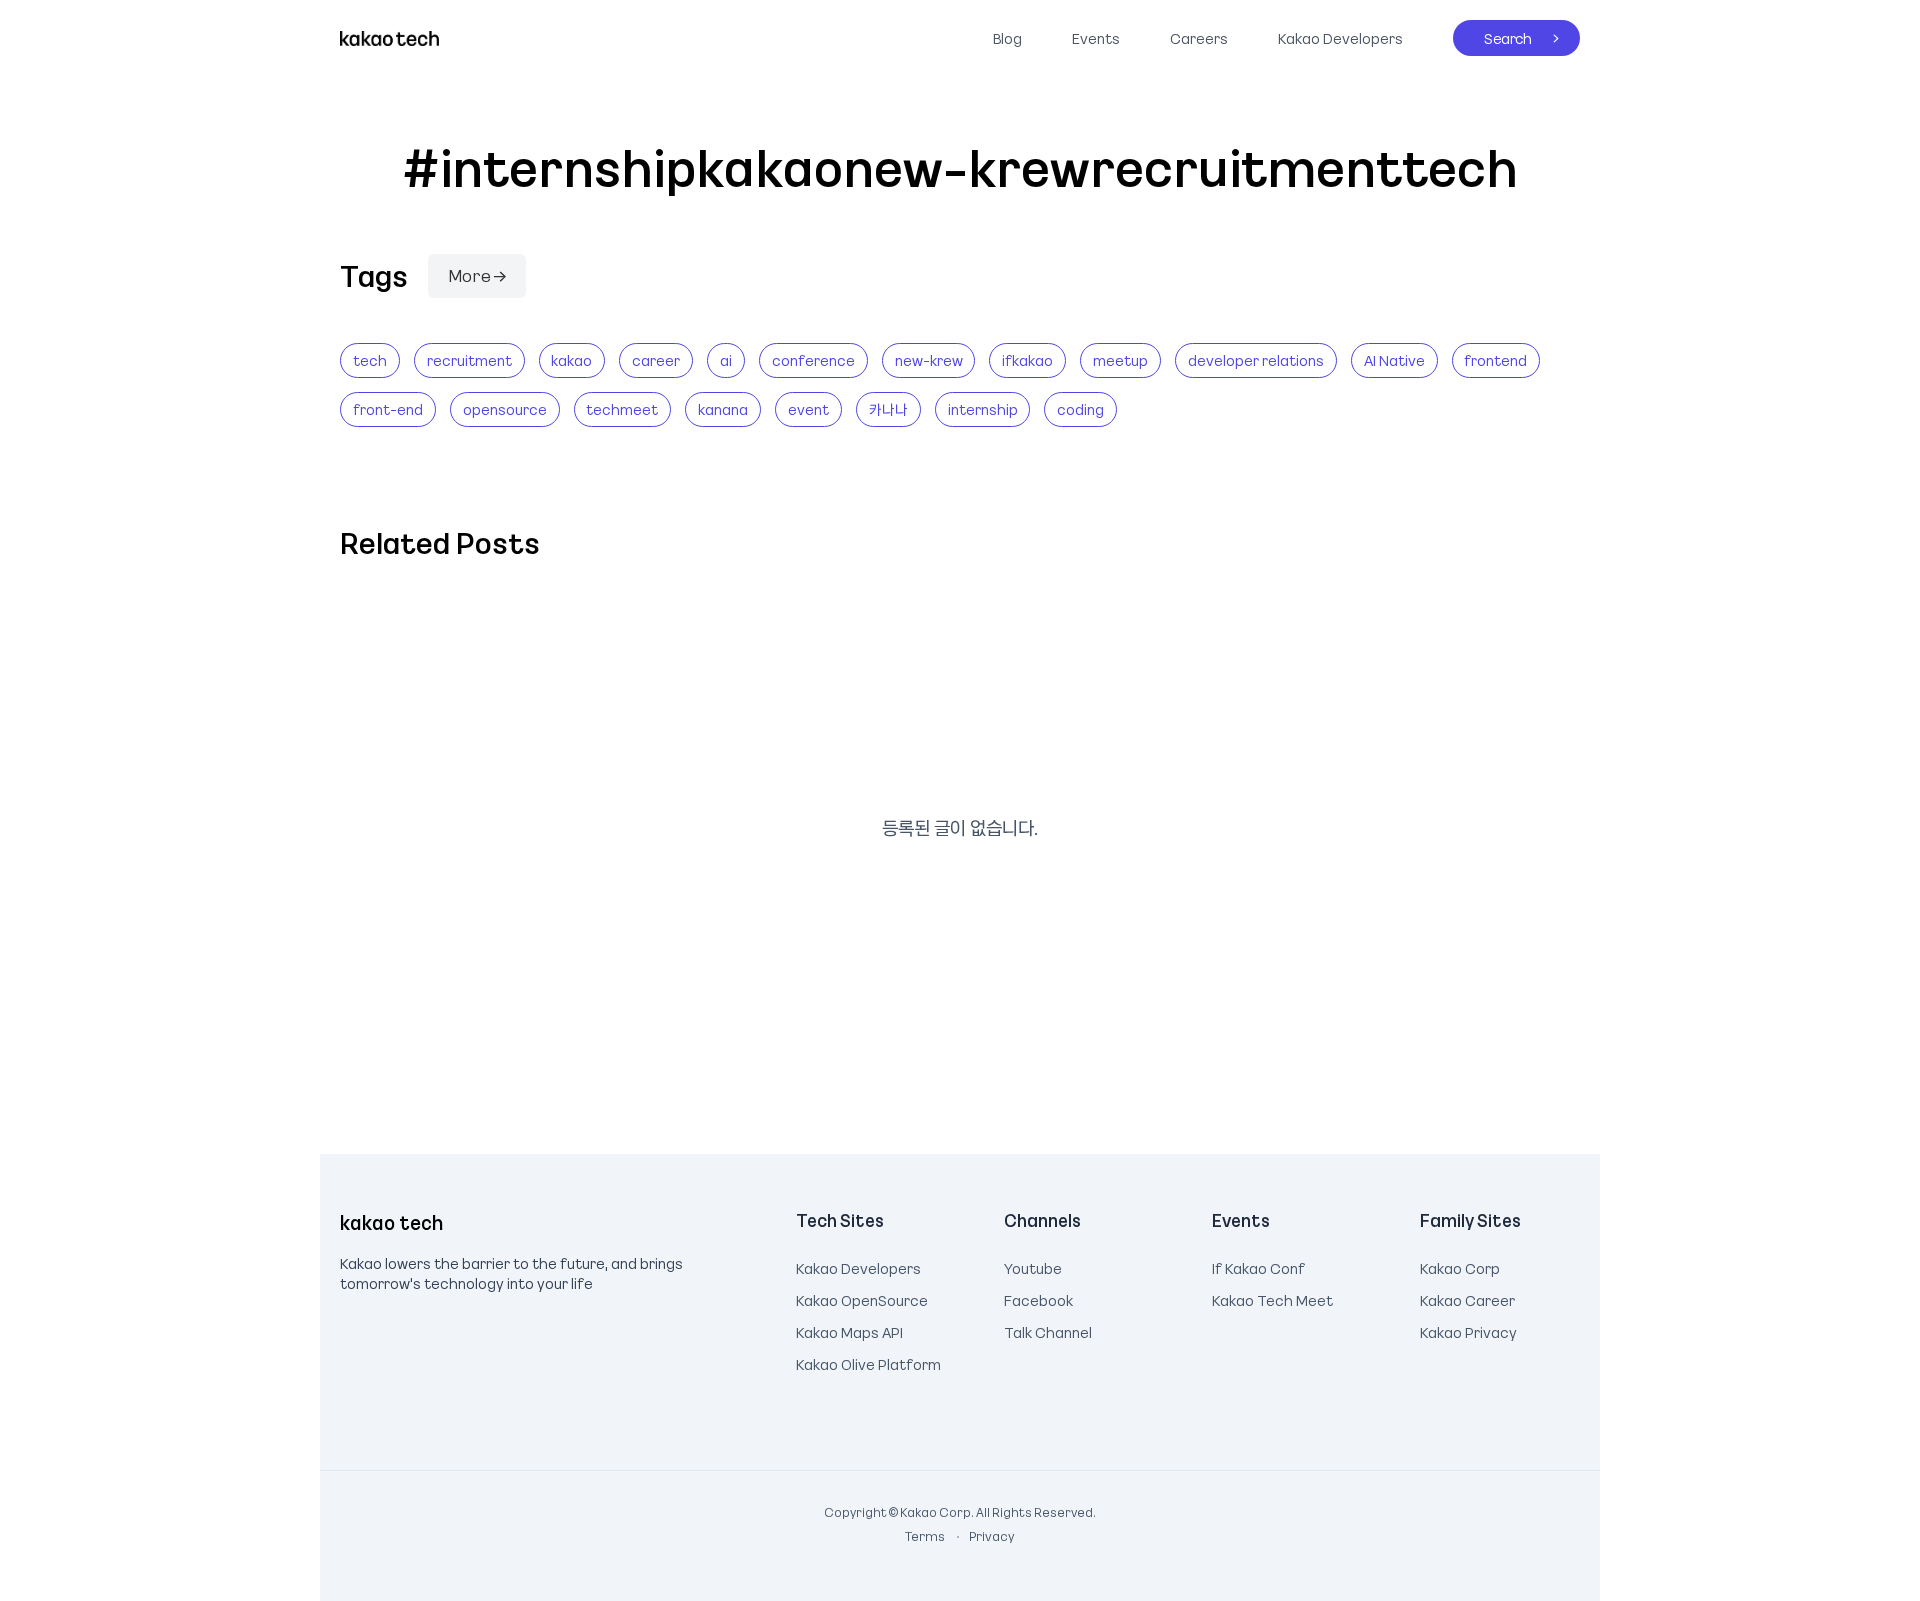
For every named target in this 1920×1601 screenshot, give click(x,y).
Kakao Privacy (1468, 1330)
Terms (926, 1536)
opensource (505, 409)
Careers (1199, 38)
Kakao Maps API (849, 1330)
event (808, 409)
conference (813, 360)
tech (370, 360)
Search (1492, 34)
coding (1080, 409)
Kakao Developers (1335, 34)
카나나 (888, 409)
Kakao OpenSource (862, 1298)
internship (983, 409)
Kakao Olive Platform (868, 1362)
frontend (1495, 360)
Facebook (1038, 1298)
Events (1096, 38)
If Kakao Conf (1258, 1266)
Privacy (981, 1536)
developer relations (1256, 360)
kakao (571, 360)
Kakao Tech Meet (1272, 1298)
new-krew (929, 360)
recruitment (469, 360)
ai (726, 360)
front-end (388, 409)
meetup (1120, 360)
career (656, 360)
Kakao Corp (1460, 1266)
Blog (1007, 38)
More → (477, 275)
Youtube (1033, 1266)
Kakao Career (1467, 1298)
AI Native (1394, 360)
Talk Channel (1048, 1330)
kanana (723, 409)
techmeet (622, 409)
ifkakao (1027, 360)
